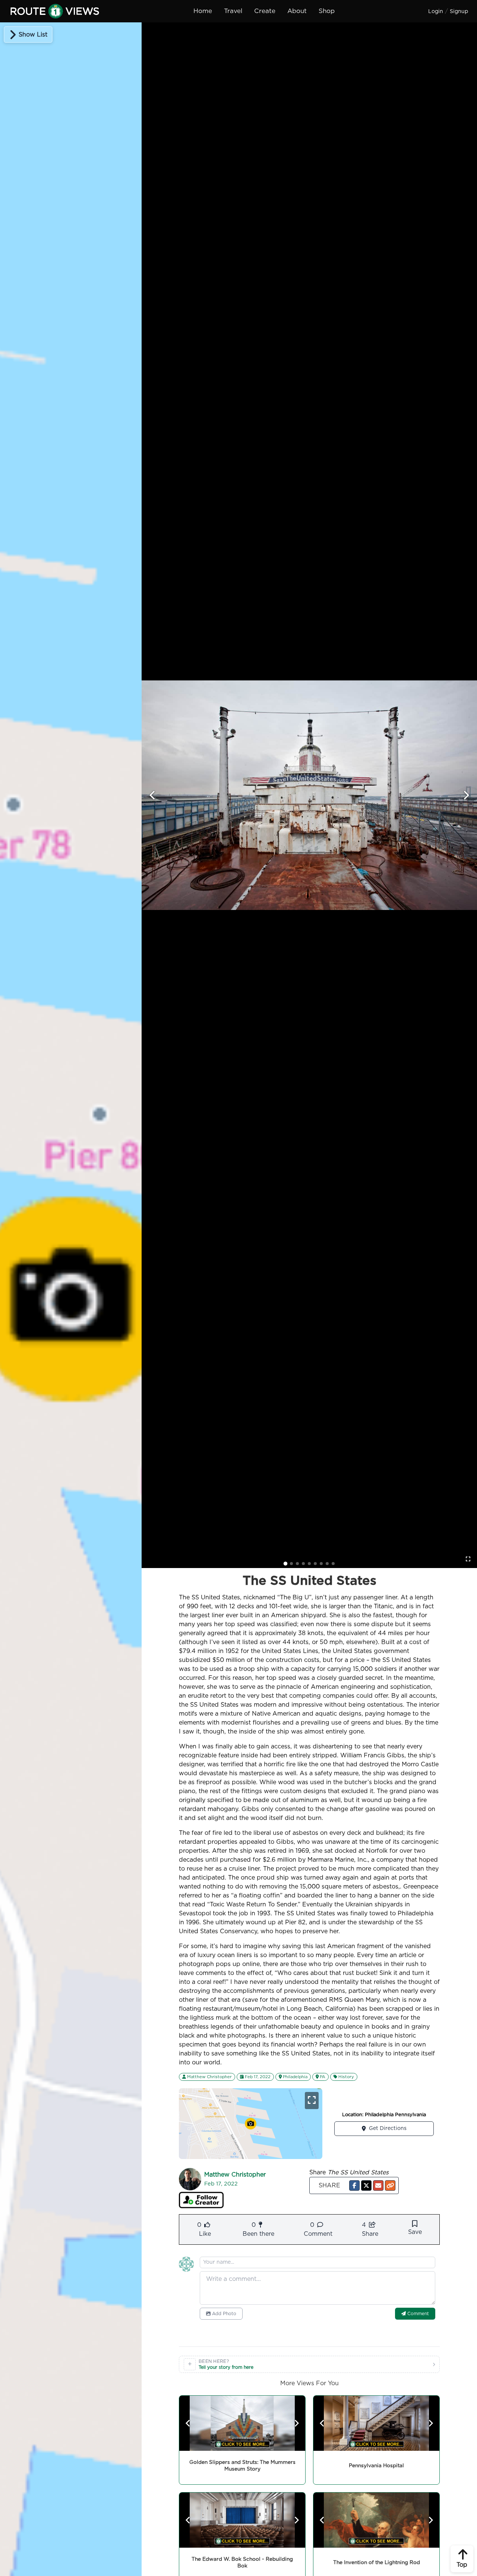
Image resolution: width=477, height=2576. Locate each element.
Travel (233, 11)
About (297, 11)
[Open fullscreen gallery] (468, 1559)
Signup (459, 12)
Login (436, 12)
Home (203, 11)
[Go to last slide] (153, 795)
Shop (327, 11)
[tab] (285, 1564)
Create (265, 11)
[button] (354, 2185)
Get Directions (388, 2128)
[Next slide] (466, 795)
